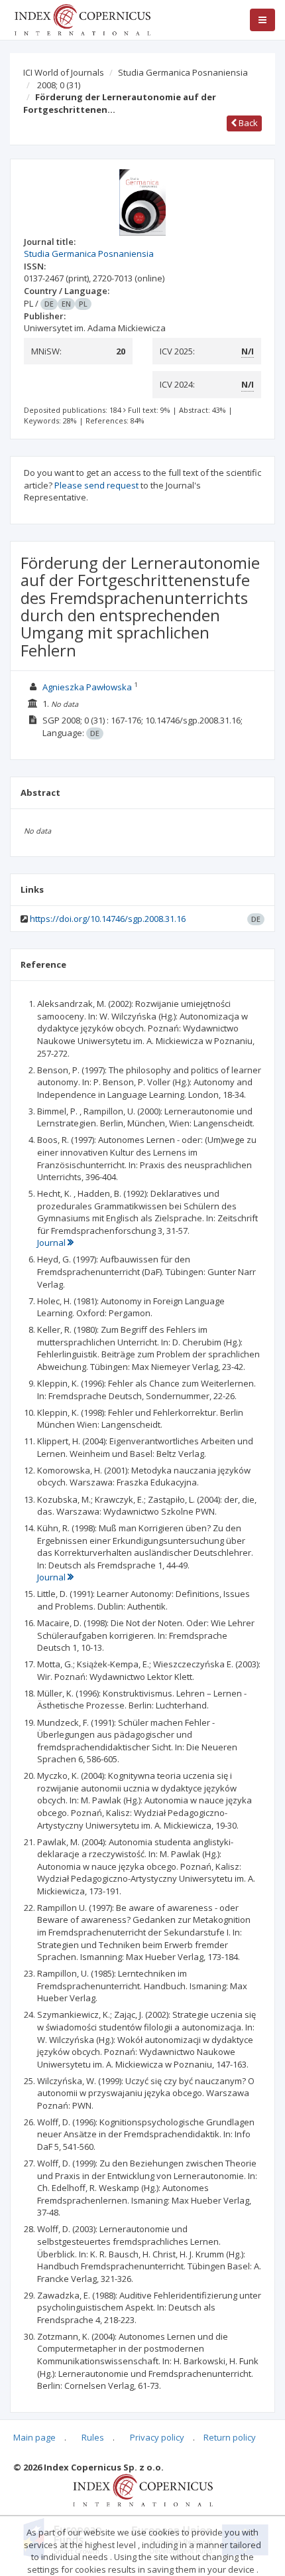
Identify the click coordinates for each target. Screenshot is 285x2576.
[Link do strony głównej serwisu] (82, 19)
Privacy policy (157, 2437)
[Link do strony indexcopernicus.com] (143, 2489)
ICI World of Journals (64, 72)
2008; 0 (59, 85)
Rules (93, 2437)
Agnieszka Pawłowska (87, 687)
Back (247, 123)
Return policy (230, 2437)
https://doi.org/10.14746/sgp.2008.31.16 (108, 919)
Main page (34, 2437)
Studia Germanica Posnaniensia (183, 72)
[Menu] (262, 20)
